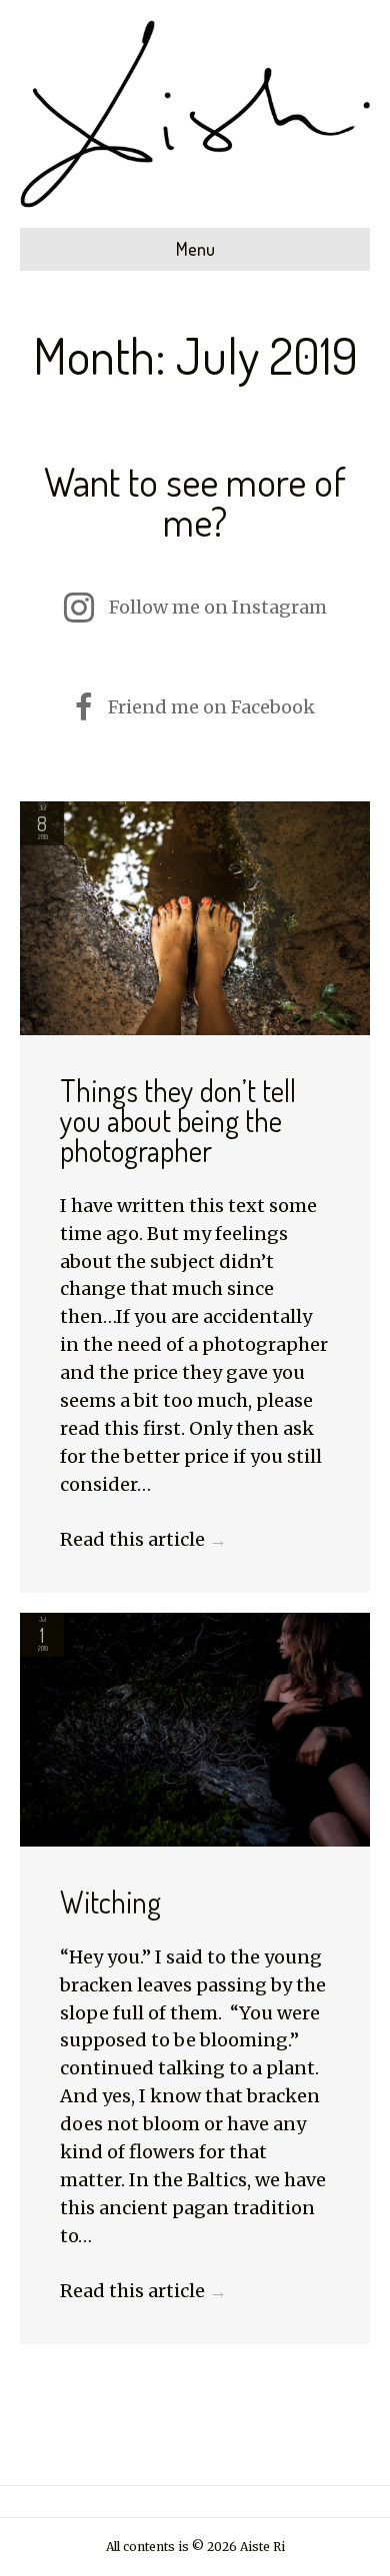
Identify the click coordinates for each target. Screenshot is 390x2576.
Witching (110, 1902)
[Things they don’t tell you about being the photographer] (195, 917)
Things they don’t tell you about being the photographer (178, 1120)
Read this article (143, 1539)
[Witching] (195, 1728)
